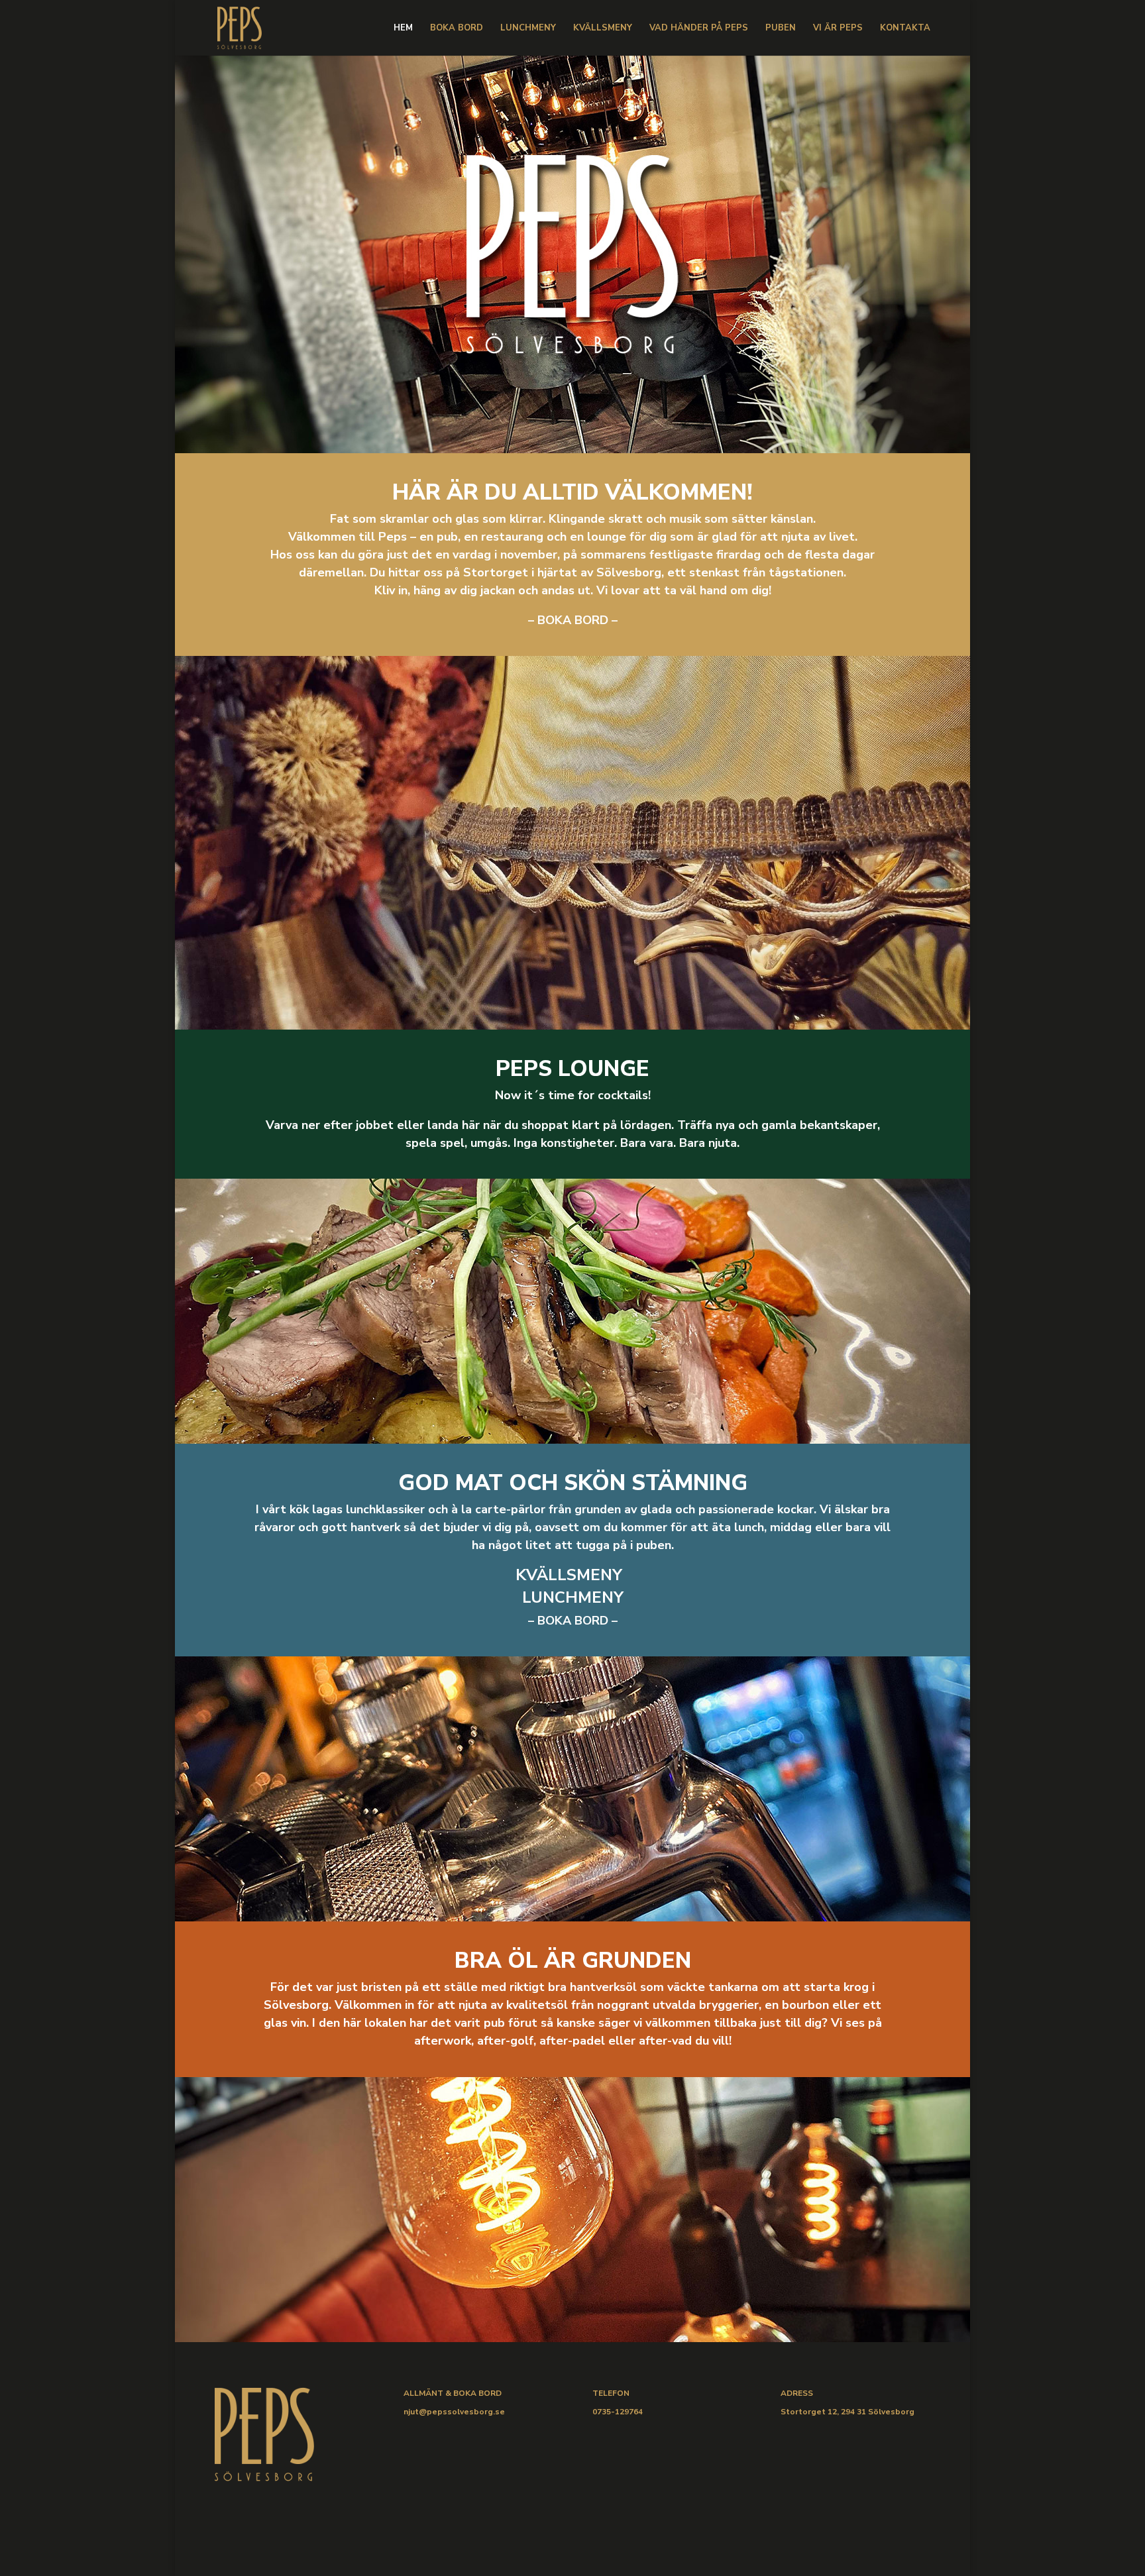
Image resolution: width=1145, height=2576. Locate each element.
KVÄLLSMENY (573, 1575)
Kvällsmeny (603, 28)
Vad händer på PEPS (699, 28)
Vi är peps (838, 28)
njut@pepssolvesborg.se (454, 2412)
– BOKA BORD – (573, 620)
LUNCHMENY (573, 1597)
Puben (781, 28)
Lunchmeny (528, 28)
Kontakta (905, 28)
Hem (403, 28)
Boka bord (457, 28)
